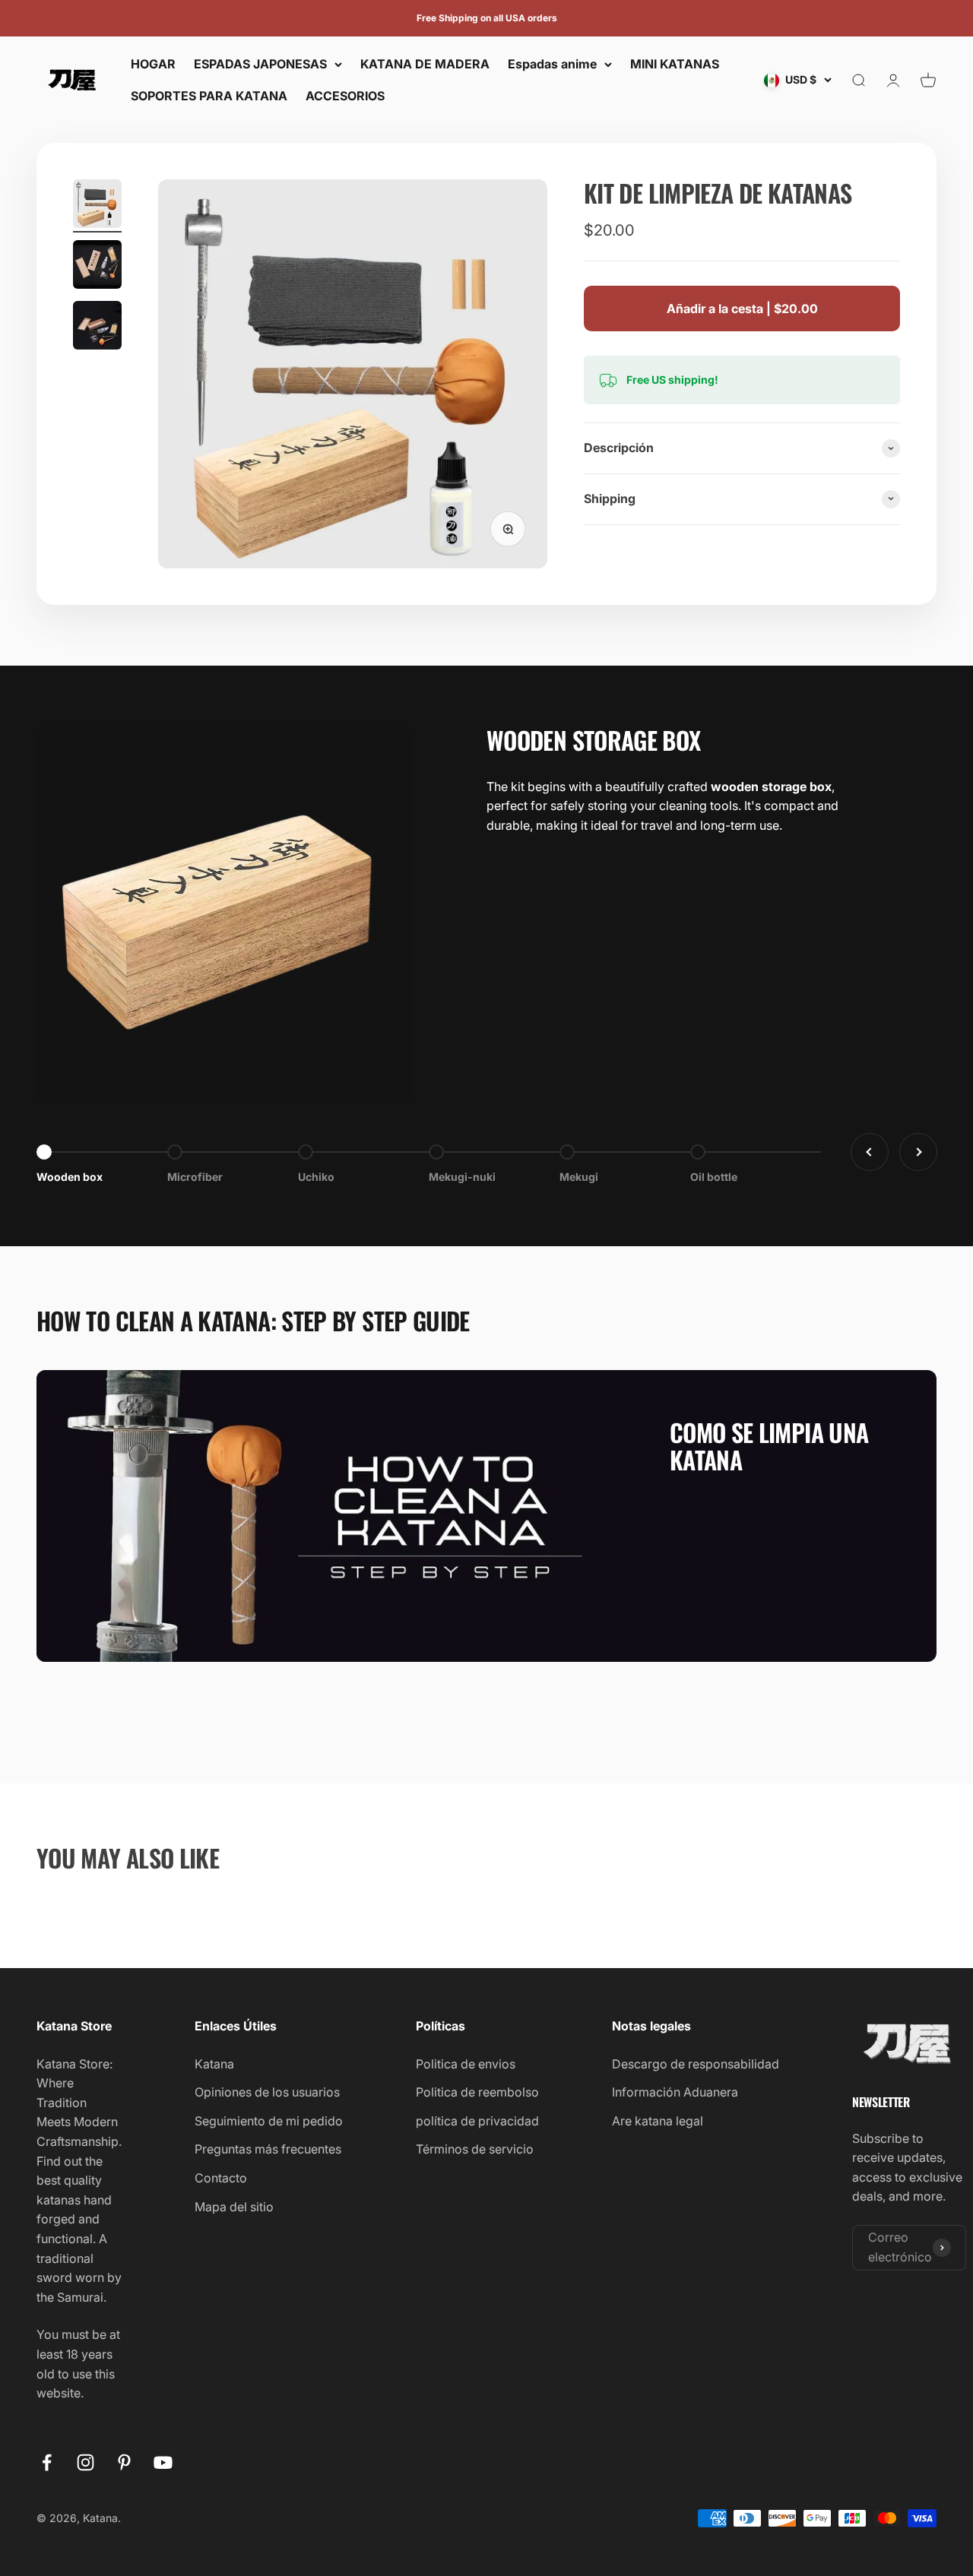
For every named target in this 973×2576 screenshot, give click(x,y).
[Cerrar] (929, 2151)
